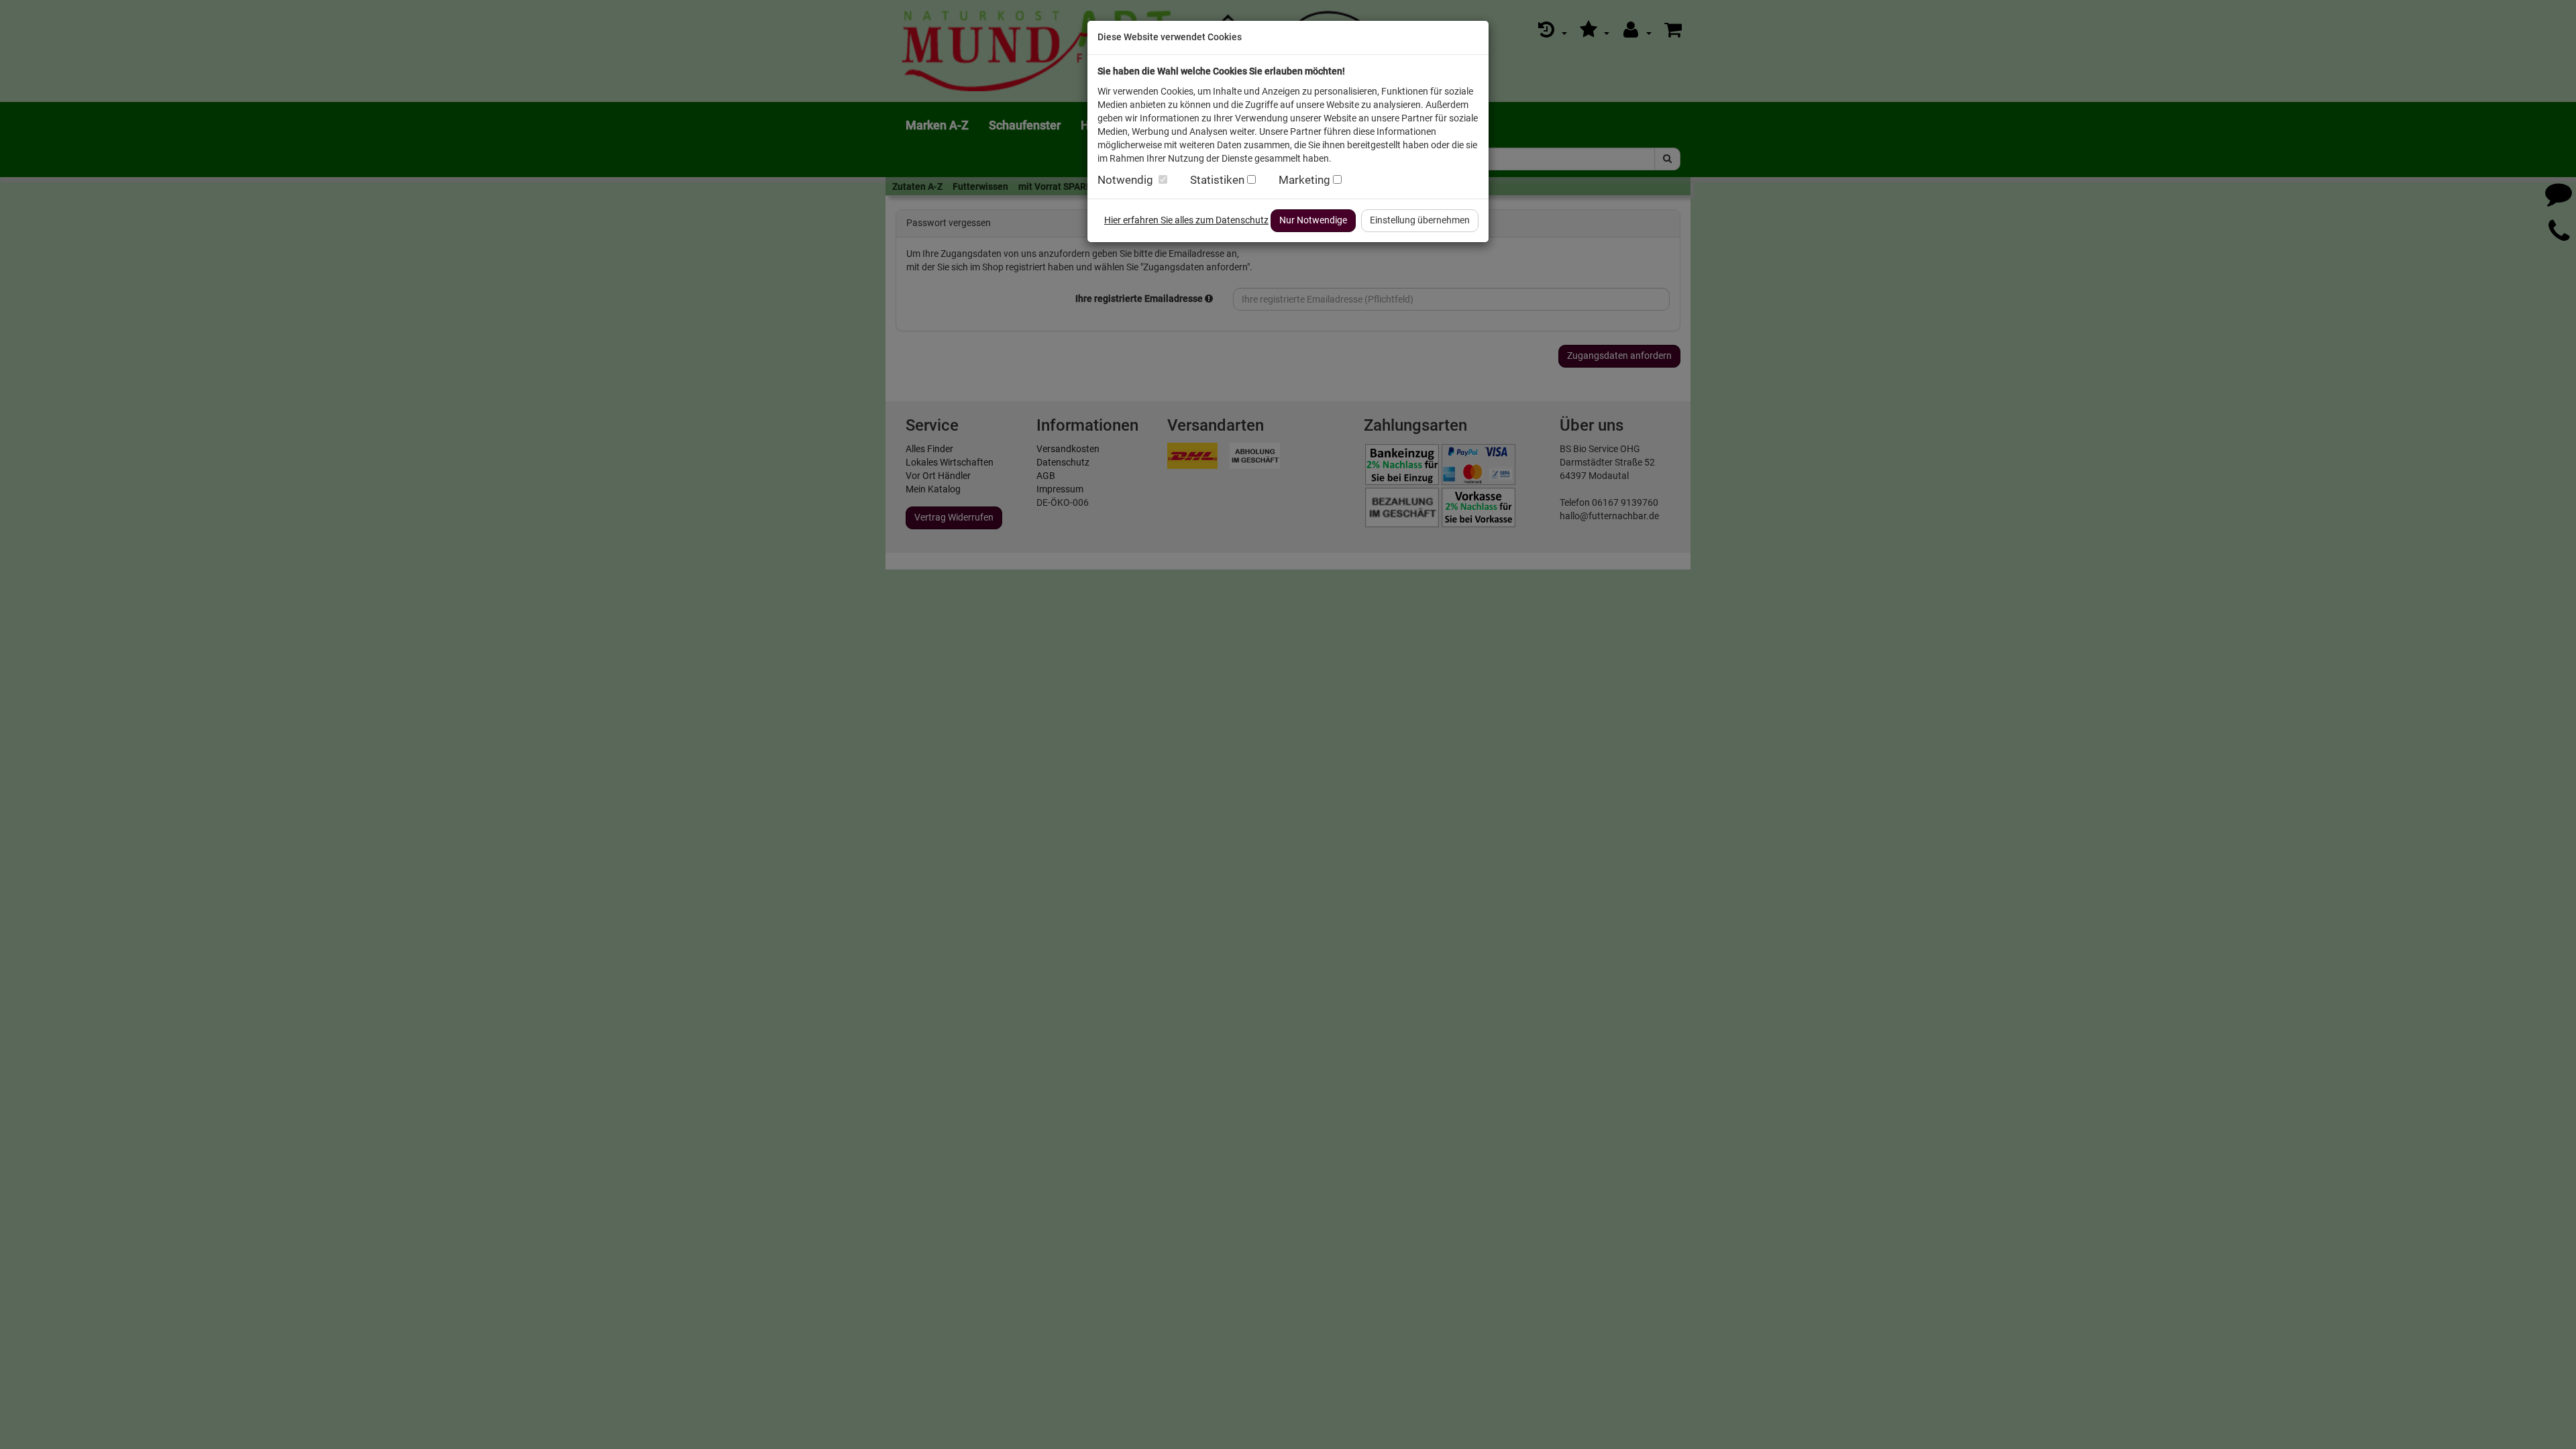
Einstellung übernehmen (1420, 220)
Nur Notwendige (1313, 220)
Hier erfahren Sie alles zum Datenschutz (1186, 220)
